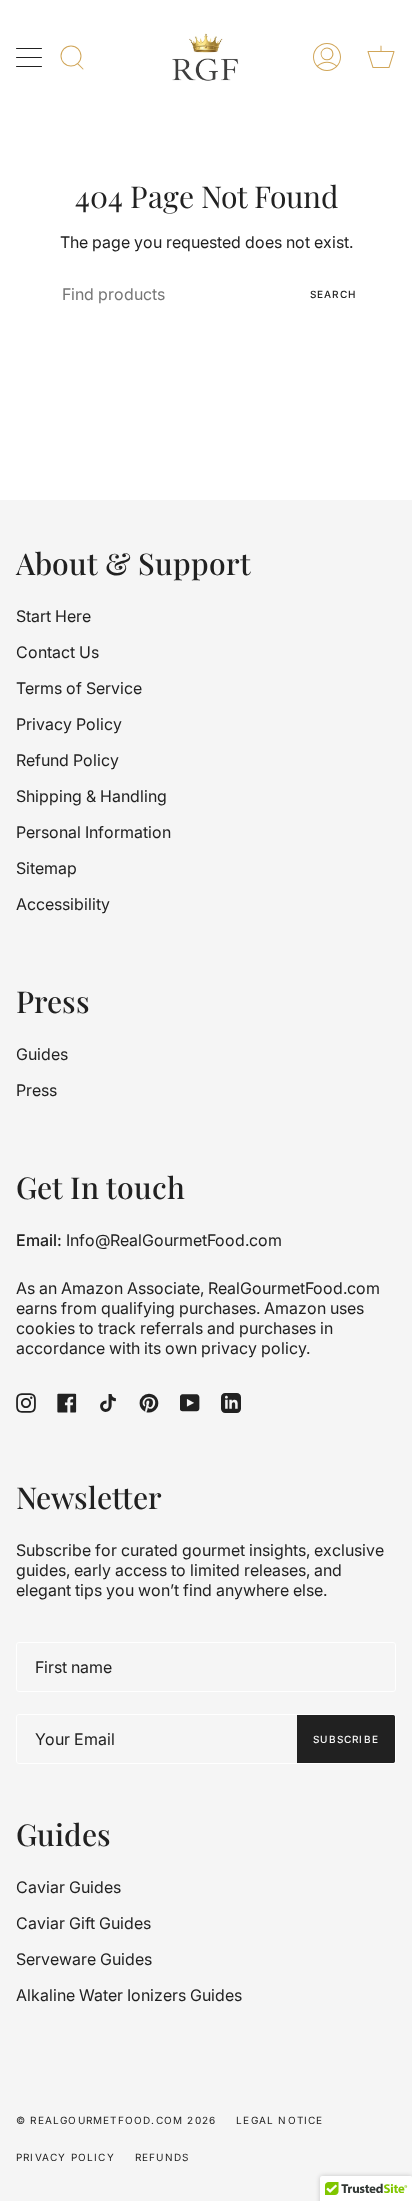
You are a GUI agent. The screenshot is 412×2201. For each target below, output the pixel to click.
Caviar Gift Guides (83, 1923)
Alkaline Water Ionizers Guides (129, 1995)
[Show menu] (31, 57)
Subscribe (346, 1739)
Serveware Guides (84, 1959)
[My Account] (327, 57)
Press (36, 1090)
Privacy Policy (69, 724)
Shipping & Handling (91, 796)
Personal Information (93, 832)
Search (333, 294)
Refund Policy (67, 760)
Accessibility (63, 904)
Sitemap (46, 868)
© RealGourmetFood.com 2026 (116, 2120)
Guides (42, 1054)
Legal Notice (279, 2120)
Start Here (53, 616)
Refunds (162, 2157)
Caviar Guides (68, 1887)
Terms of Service (79, 688)
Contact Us (57, 652)
